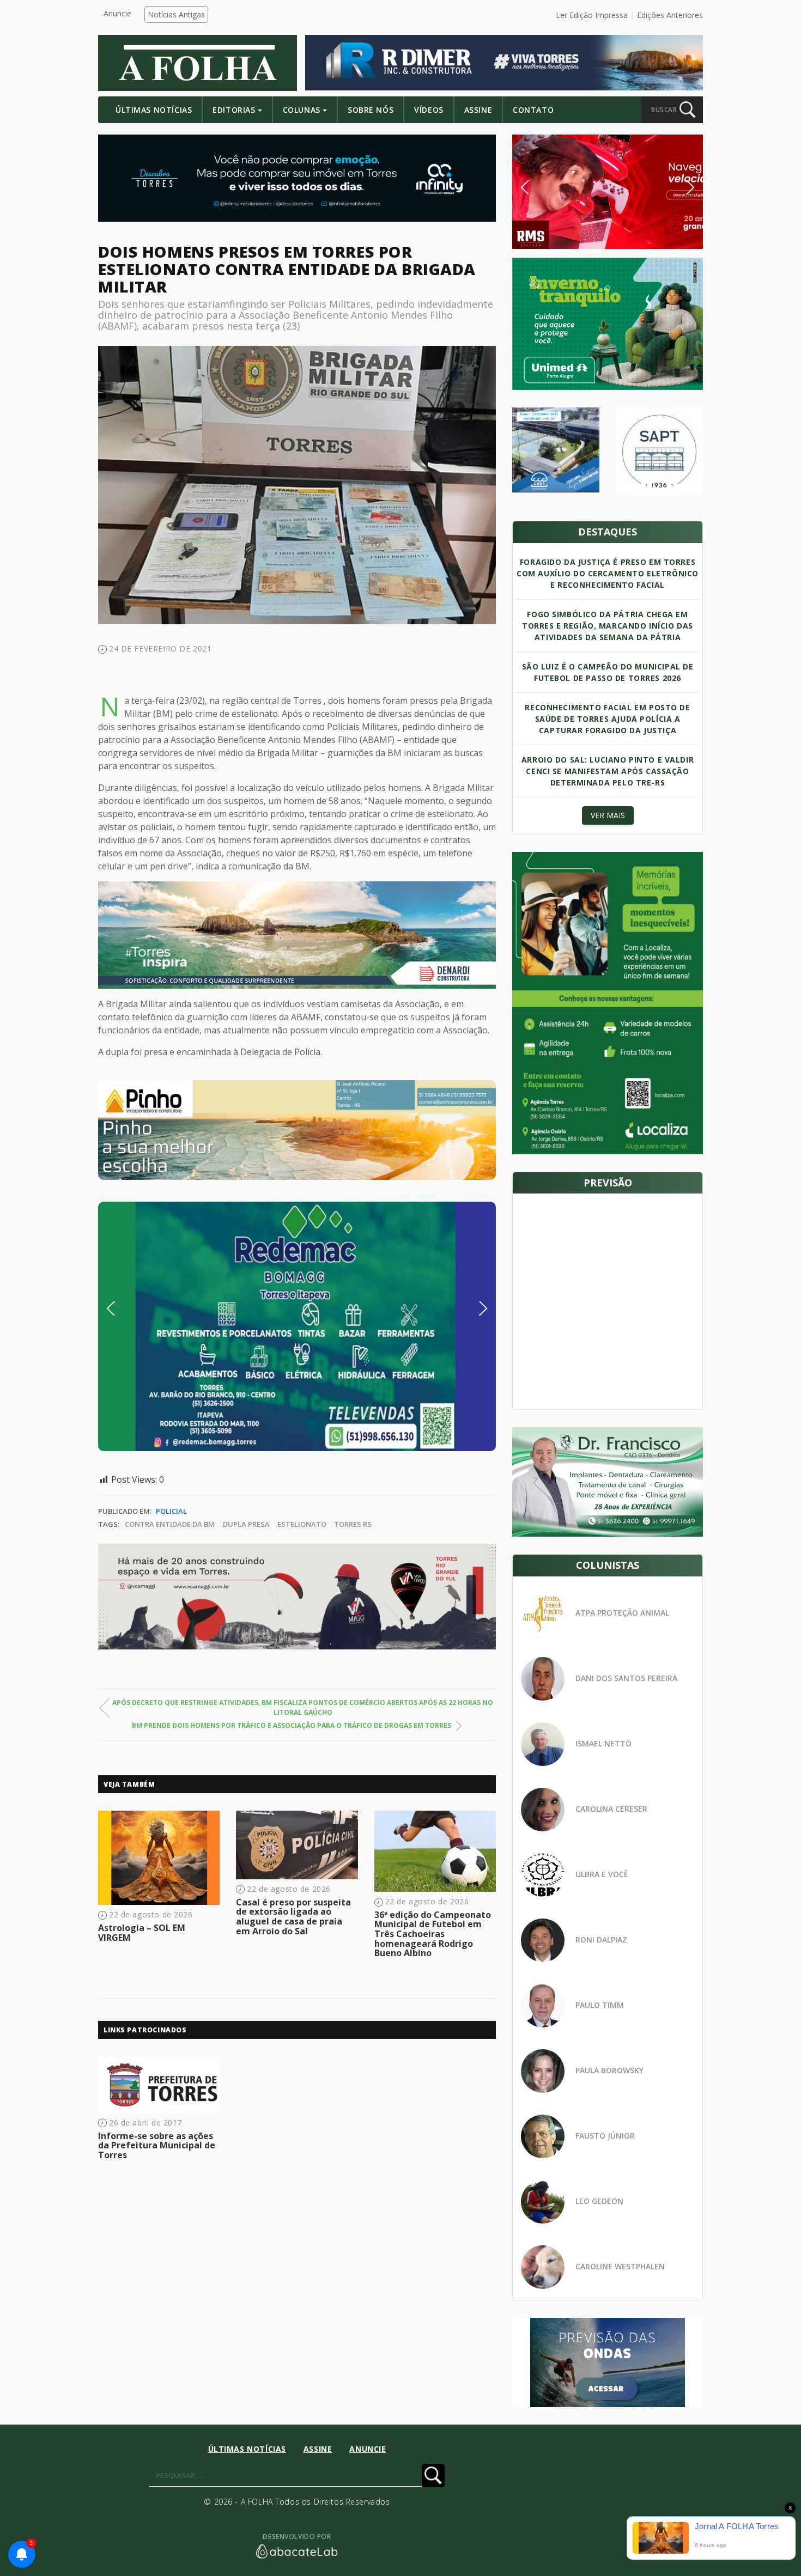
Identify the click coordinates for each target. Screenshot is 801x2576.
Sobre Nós (371, 110)
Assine (478, 110)
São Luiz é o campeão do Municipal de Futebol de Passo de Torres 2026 (608, 672)
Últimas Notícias (154, 110)
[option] (297, 1130)
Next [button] (475, 1308)
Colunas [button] (302, 110)
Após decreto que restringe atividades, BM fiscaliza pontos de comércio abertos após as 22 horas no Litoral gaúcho (303, 1707)
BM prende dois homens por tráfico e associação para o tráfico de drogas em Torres (292, 1725)
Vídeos (429, 110)
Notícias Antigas (176, 14)
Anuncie (117, 13)
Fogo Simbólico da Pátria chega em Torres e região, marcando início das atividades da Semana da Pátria (608, 626)
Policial (171, 1511)
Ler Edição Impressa (592, 15)
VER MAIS (608, 815)
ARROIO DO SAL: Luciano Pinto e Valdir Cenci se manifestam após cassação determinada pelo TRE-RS (608, 771)
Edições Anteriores (670, 15)
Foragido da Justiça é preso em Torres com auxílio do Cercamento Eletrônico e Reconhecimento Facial (608, 573)
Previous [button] (128, 1308)
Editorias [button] (234, 110)
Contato (533, 110)
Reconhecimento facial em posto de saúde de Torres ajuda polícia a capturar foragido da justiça (607, 719)
